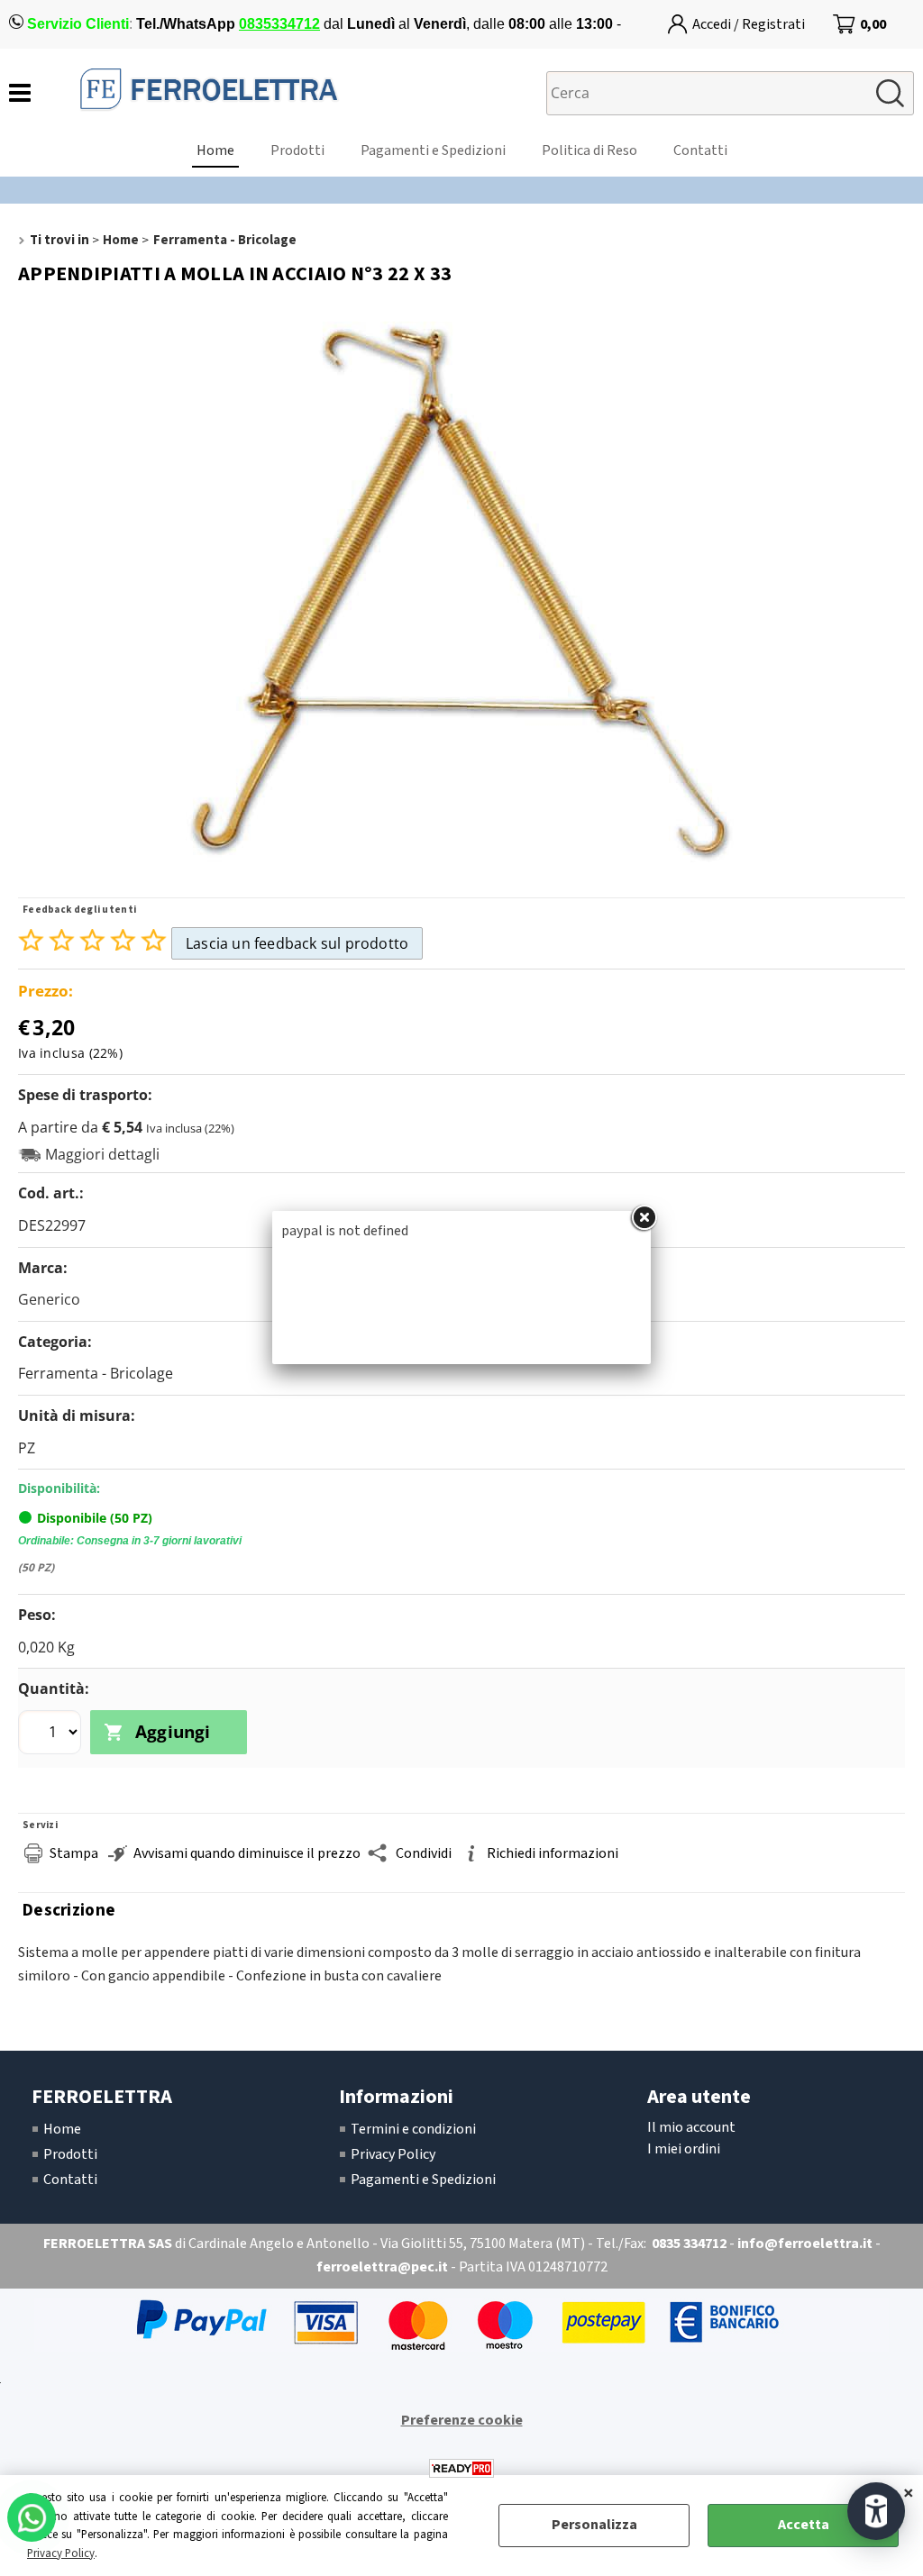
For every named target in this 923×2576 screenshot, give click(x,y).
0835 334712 (689, 2244)
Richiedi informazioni (553, 1853)
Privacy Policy (61, 2553)
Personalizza (594, 2525)
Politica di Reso (589, 150)
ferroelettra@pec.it (382, 2267)
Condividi (424, 1853)
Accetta (804, 2525)
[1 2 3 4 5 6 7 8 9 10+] (52, 1734)
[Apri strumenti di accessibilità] (876, 2511)
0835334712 (279, 24)
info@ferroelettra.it (805, 2244)
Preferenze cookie (462, 2420)
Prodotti (297, 150)
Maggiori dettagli (102, 1155)
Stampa (74, 1853)
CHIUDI (909, 2493)
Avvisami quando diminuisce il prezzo (247, 1853)
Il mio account (691, 2127)
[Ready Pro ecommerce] (461, 2468)
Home (215, 150)
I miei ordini (684, 2149)
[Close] (644, 1218)
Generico (49, 1299)
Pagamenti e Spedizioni (433, 150)
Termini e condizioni (413, 2129)
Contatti (700, 150)
